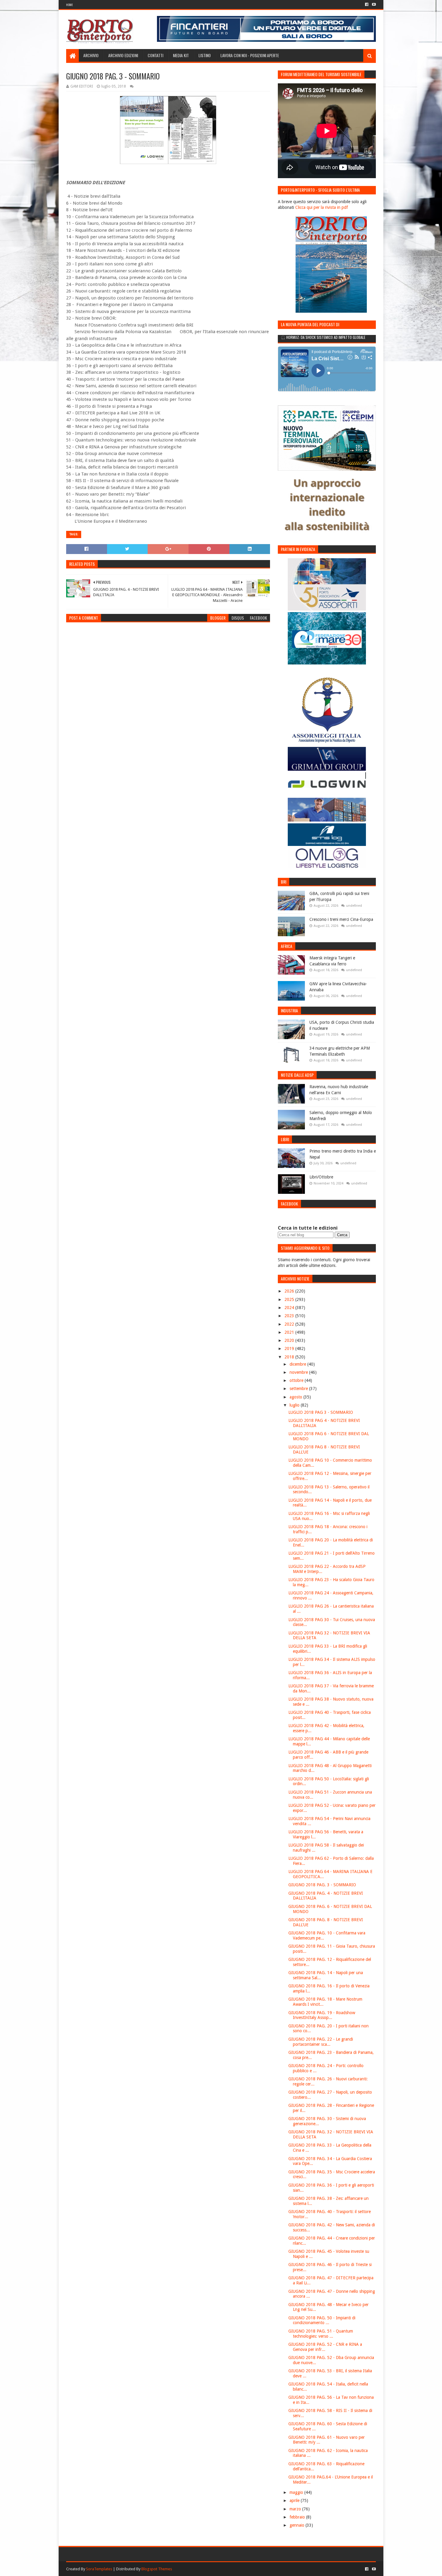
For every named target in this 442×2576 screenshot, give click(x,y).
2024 (290, 1308)
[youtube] (373, 5)
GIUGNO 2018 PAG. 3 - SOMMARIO (322, 1885)
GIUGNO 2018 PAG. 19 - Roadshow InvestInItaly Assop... (322, 2015)
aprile (295, 2500)
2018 (290, 1357)
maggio (297, 2492)
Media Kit (181, 55)
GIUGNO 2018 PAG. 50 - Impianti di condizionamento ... (322, 2320)
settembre (299, 1389)
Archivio (91, 55)
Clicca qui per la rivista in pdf (322, 207)
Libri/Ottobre (321, 1177)
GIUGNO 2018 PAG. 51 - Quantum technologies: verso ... (321, 2334)
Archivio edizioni (123, 55)
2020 (290, 1340)
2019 (290, 1348)
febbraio (298, 2517)
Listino (205, 55)
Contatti (155, 55)
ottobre (297, 1380)
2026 (290, 1291)
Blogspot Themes (157, 2569)
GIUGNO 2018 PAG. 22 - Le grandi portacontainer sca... (321, 2042)
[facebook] (367, 5)
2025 (290, 1299)
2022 (290, 1324)
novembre (299, 1372)
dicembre (298, 1364)
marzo (296, 2509)
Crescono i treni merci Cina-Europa (341, 919)
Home (69, 5)
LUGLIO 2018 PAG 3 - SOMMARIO (321, 1412)
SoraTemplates (99, 2569)
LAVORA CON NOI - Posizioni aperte (250, 55)
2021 (290, 1332)
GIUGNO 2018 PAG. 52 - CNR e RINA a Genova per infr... (325, 2347)
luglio (295, 1405)
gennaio (298, 2525)
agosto (296, 1397)
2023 (290, 1316)
